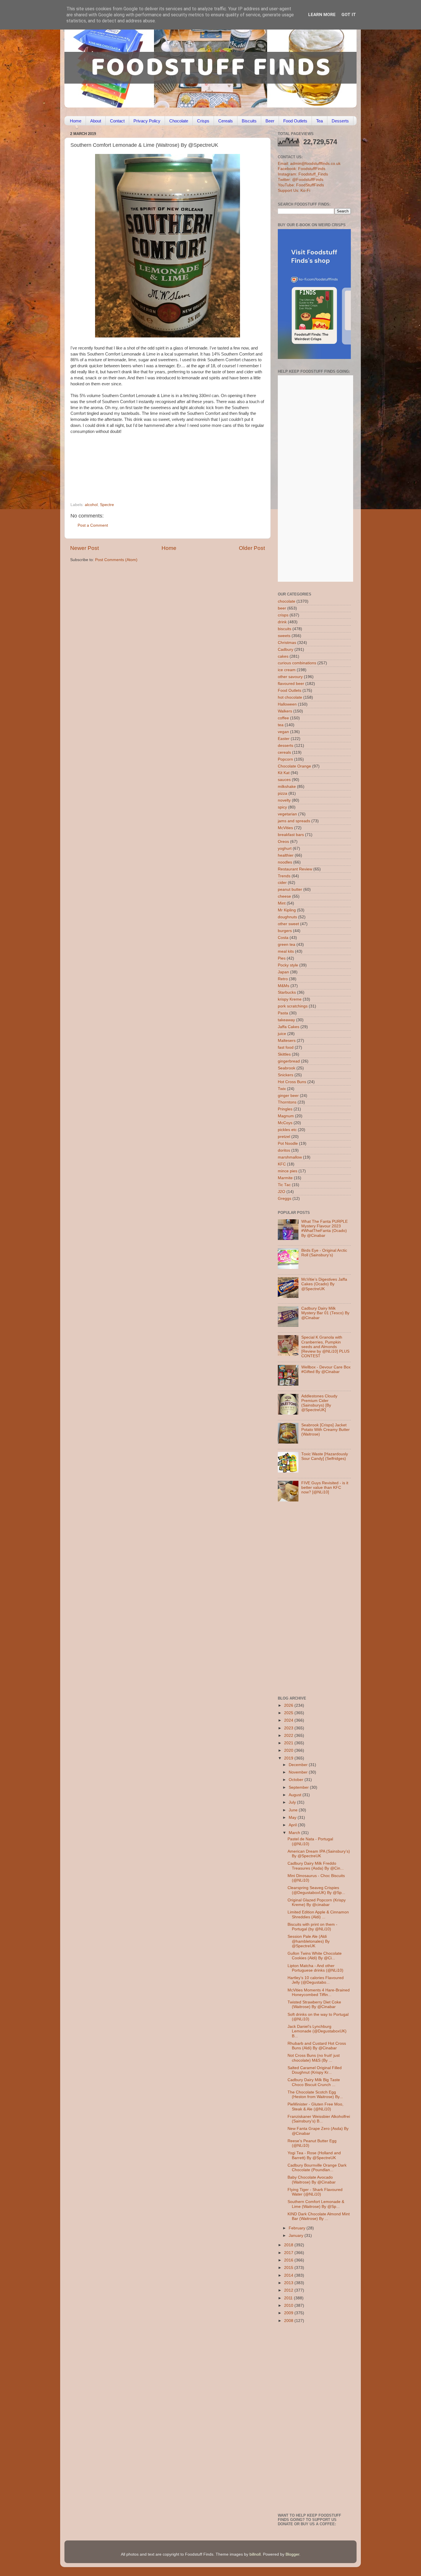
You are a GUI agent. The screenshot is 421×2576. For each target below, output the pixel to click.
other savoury (290, 677)
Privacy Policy (147, 121)
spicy (282, 807)
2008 (289, 2321)
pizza (283, 793)
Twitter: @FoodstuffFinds (301, 180)
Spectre (107, 505)
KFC (282, 1164)
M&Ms (284, 986)
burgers (285, 931)
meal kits (286, 951)
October (297, 1780)
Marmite (285, 1178)
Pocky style (288, 965)
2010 (289, 2305)
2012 (289, 2290)
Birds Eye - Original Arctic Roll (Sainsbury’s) (324, 1253)
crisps (283, 615)
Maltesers (287, 1041)
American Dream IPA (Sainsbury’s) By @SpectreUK (319, 1854)
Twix (282, 1089)
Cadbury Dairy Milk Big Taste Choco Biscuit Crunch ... (314, 2082)
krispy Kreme (290, 999)
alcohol (91, 505)
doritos (284, 1150)
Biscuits (249, 121)
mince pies (288, 1171)
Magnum (286, 1116)
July (293, 1802)
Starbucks (287, 992)
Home (76, 121)
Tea (319, 121)
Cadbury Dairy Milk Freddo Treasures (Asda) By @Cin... (316, 1866)
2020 (289, 1750)
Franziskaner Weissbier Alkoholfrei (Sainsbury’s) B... (319, 2119)
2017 (289, 2253)
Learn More (322, 15)
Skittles (284, 1054)
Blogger (292, 2554)
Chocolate (179, 121)
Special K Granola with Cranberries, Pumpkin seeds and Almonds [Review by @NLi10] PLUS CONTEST (325, 1347)
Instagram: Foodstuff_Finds (303, 174)
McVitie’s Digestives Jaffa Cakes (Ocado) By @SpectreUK (324, 1284)
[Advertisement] (156, 463)
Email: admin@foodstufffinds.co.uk (309, 164)
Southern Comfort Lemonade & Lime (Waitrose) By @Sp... (316, 2204)
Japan (283, 972)
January (297, 2236)
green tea (287, 945)
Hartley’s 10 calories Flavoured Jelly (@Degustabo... (316, 1980)
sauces (284, 780)
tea (281, 725)
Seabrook (287, 1068)
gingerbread (289, 1061)
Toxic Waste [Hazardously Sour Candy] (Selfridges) (325, 1456)
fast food (286, 1047)
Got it (349, 15)
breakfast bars (291, 835)
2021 (289, 1743)
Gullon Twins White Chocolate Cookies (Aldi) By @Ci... (315, 1956)
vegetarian (287, 814)
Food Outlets (295, 121)
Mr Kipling (287, 910)
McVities (285, 828)
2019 (289, 1758)
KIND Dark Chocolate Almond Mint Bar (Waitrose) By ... (319, 2216)
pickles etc (287, 1130)
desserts (286, 746)
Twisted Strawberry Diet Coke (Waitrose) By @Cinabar (314, 2004)
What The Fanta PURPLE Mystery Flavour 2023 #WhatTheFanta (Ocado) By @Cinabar (324, 1229)
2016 (289, 2260)
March (295, 1833)
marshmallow (290, 1157)
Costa (283, 938)
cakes (283, 656)
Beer (270, 121)
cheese (284, 896)
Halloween (287, 704)
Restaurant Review (295, 869)
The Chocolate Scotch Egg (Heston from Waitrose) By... (315, 2094)
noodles (285, 862)
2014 (289, 2275)
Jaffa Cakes (289, 1027)
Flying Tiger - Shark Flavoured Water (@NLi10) (315, 2192)
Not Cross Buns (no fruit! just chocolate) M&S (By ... (314, 2058)
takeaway (286, 1020)
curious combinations (297, 663)
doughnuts (287, 917)
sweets (284, 636)
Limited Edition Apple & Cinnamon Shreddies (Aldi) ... (318, 1914)
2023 (289, 1728)
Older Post (252, 548)
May (293, 1818)
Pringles (285, 1109)
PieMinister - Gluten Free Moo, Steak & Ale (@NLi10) (315, 2107)
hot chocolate (290, 697)
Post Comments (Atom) (116, 560)
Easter (284, 739)
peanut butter (290, 889)
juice (282, 1034)
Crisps (203, 121)
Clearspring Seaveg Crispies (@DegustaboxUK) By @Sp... (316, 1890)
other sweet (288, 924)
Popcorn (285, 759)
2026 (289, 1705)
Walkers (285, 711)
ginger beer (288, 1096)
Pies (282, 958)
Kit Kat (284, 773)
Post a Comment (93, 525)
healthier (286, 855)
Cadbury (286, 650)
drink (282, 622)
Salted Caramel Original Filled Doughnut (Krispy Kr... (315, 2070)
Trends (284, 876)
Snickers (286, 1075)
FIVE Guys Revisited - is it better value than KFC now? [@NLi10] (325, 1488)
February (298, 2228)
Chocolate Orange (294, 766)
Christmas (287, 643)
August (296, 1795)
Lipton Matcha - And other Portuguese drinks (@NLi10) (315, 1968)
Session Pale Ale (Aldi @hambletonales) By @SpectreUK (309, 1941)
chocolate (287, 601)
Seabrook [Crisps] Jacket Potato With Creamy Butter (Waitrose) (325, 1430)
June (294, 1810)
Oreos (283, 842)
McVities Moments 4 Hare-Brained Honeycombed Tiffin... (319, 1992)
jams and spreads (294, 821)
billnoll (255, 2554)
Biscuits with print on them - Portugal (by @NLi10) (312, 1927)
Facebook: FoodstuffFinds (302, 169)
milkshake (287, 787)
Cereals (226, 121)
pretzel (284, 1137)
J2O (282, 1192)
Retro (283, 979)
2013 (289, 2283)
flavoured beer (291, 684)
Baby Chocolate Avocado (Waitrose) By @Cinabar (312, 2180)
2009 (289, 2313)
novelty (284, 800)
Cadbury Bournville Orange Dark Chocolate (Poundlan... (317, 2168)
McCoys (285, 1123)
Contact (117, 121)
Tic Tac (284, 1185)
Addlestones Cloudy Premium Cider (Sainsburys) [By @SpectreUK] (319, 1403)
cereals (284, 752)
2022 (289, 1736)
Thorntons (287, 1102)
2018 (289, 2245)
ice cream (287, 670)
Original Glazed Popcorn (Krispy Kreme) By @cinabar (317, 1902)
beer (282, 608)
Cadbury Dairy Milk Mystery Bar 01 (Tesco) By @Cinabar (325, 1313)
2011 (289, 2298)
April (293, 1825)
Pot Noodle (288, 1144)
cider (282, 883)
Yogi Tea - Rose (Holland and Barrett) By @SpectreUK (314, 2155)
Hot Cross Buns (292, 1082)
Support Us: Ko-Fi (294, 191)
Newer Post (84, 548)
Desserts (340, 121)
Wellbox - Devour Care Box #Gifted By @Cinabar (326, 1369)
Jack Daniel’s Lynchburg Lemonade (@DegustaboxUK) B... (317, 2031)
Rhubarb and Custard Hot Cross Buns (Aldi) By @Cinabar (317, 2046)
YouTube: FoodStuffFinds (301, 185)
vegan (283, 732)
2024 (289, 1720)
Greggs (285, 1199)
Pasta (283, 1013)
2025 (289, 1713)
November (299, 1772)
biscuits (285, 629)
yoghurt (285, 848)
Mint (282, 903)
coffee (283, 718)
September (299, 1787)
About (96, 121)
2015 (289, 2268)
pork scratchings (293, 1006)
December (299, 1765)
